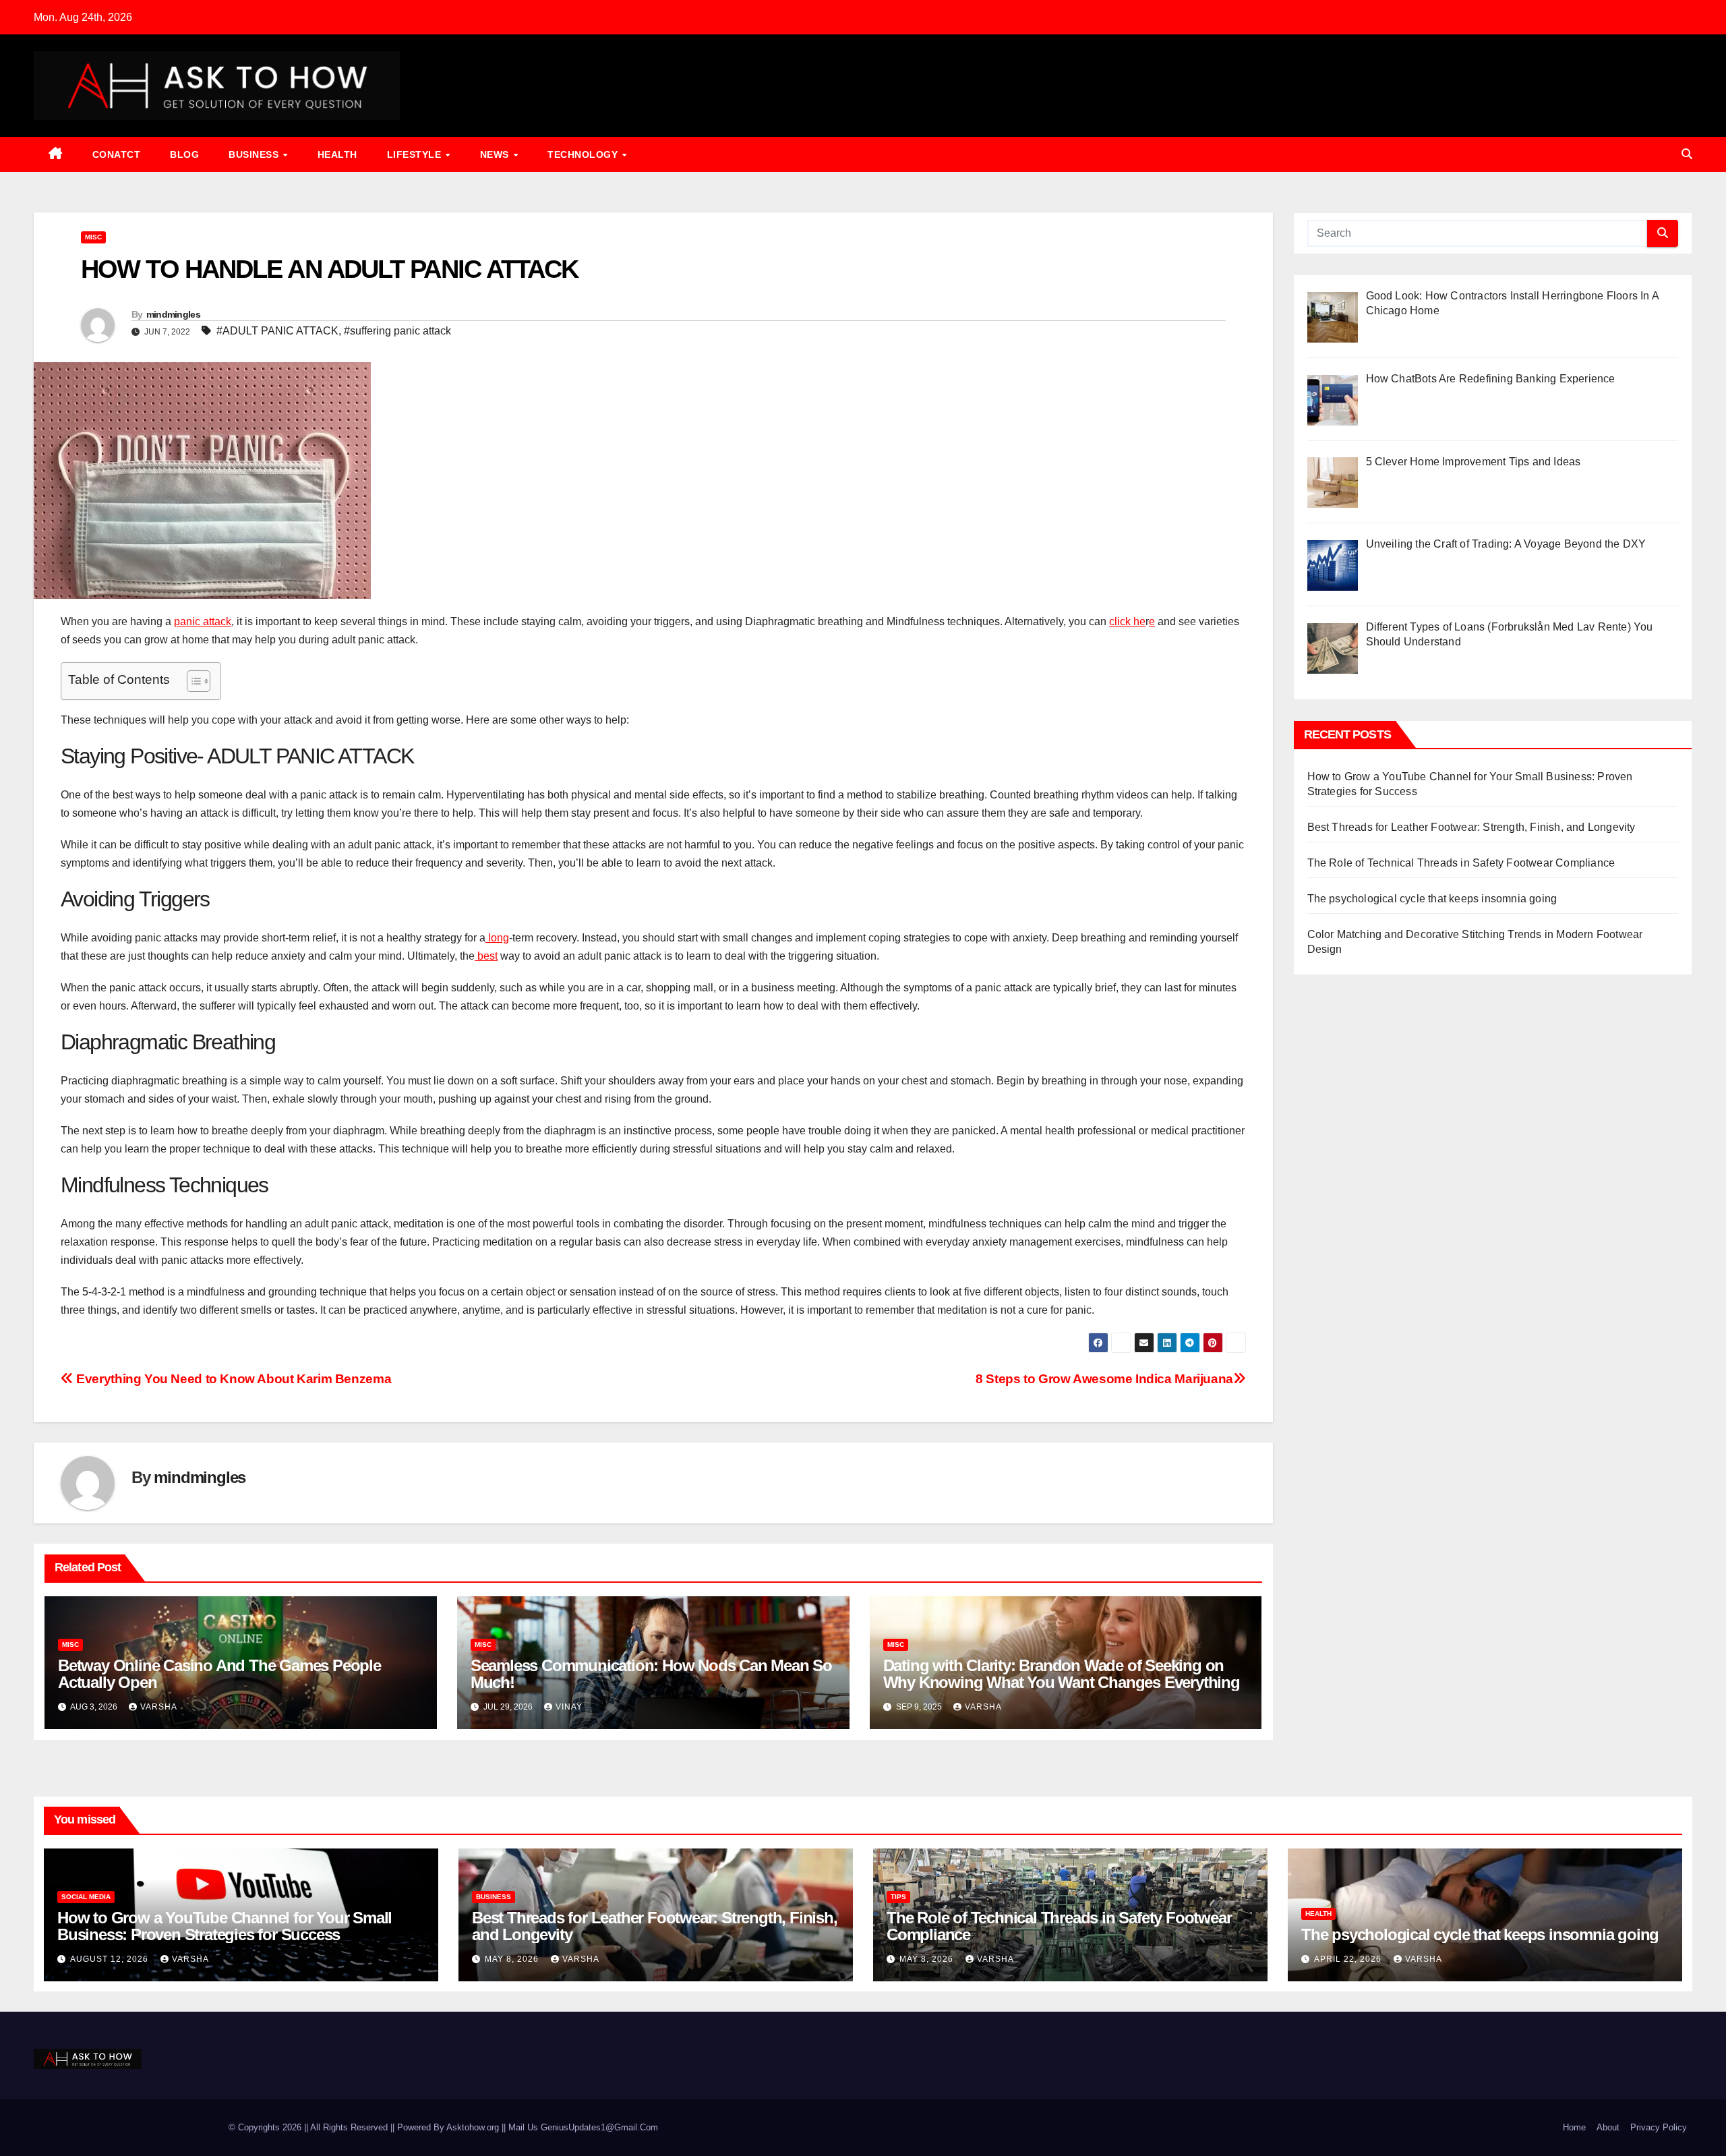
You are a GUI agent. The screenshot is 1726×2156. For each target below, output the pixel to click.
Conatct (117, 154)
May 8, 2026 (513, 1959)
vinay (569, 1707)
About (1608, 2127)
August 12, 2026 (111, 1959)
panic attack (203, 621)
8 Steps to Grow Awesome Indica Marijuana (1104, 1379)
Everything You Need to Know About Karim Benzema (232, 1379)
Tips (898, 1897)
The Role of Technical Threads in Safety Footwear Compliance (1461, 863)
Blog (184, 154)
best (486, 956)
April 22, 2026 (1349, 1959)
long (497, 938)
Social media (86, 1897)
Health (337, 154)
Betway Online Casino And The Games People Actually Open (219, 1674)
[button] (1687, 154)
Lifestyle (416, 154)
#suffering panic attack (397, 331)
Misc (93, 237)
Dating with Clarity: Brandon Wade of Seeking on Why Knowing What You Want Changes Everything (1062, 1674)
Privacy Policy (1659, 2127)
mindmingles (173, 314)
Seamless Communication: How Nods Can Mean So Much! (651, 1674)
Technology (584, 154)
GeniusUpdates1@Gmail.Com (599, 2127)
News (496, 154)
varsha (159, 1707)
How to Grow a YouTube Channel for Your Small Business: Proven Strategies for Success (225, 1926)
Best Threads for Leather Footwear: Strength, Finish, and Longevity (1471, 827)
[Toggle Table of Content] (192, 681)
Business (255, 154)
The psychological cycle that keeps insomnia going (1432, 899)
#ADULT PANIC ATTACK (277, 331)
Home (1574, 2127)
